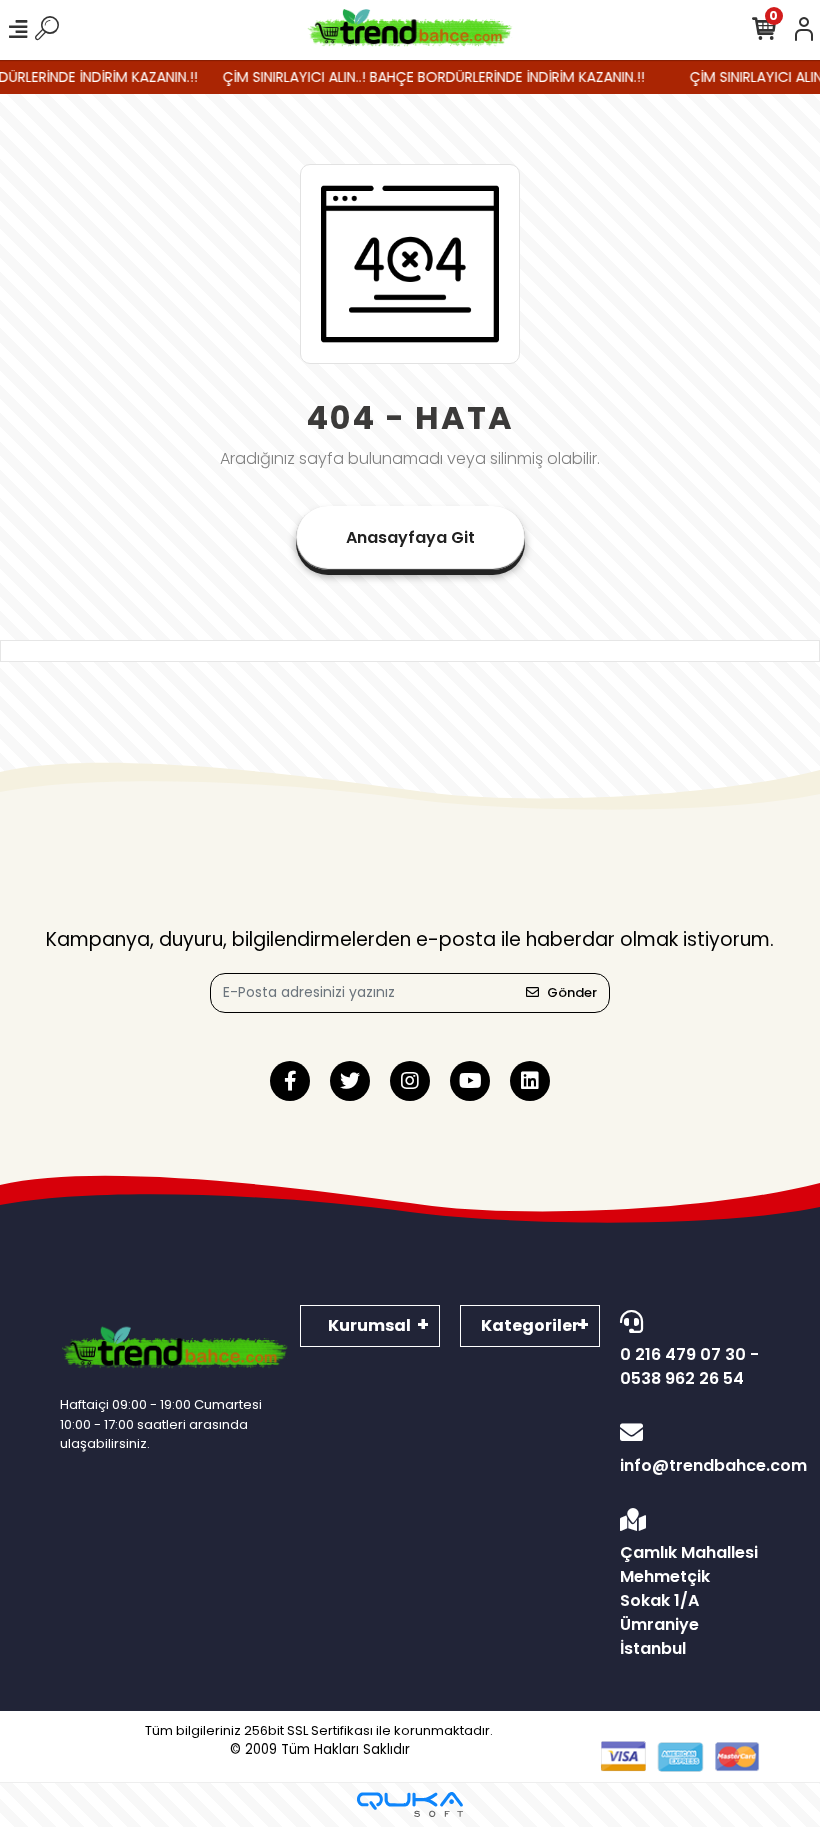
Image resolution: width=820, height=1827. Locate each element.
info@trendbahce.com (690, 1465)
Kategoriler (530, 1325)
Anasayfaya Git (410, 537)
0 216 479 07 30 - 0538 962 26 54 (689, 1366)
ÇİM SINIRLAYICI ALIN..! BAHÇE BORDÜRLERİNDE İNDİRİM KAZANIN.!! (422, 77)
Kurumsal (369, 1325)
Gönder (572, 992)
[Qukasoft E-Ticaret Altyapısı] (410, 1804)
